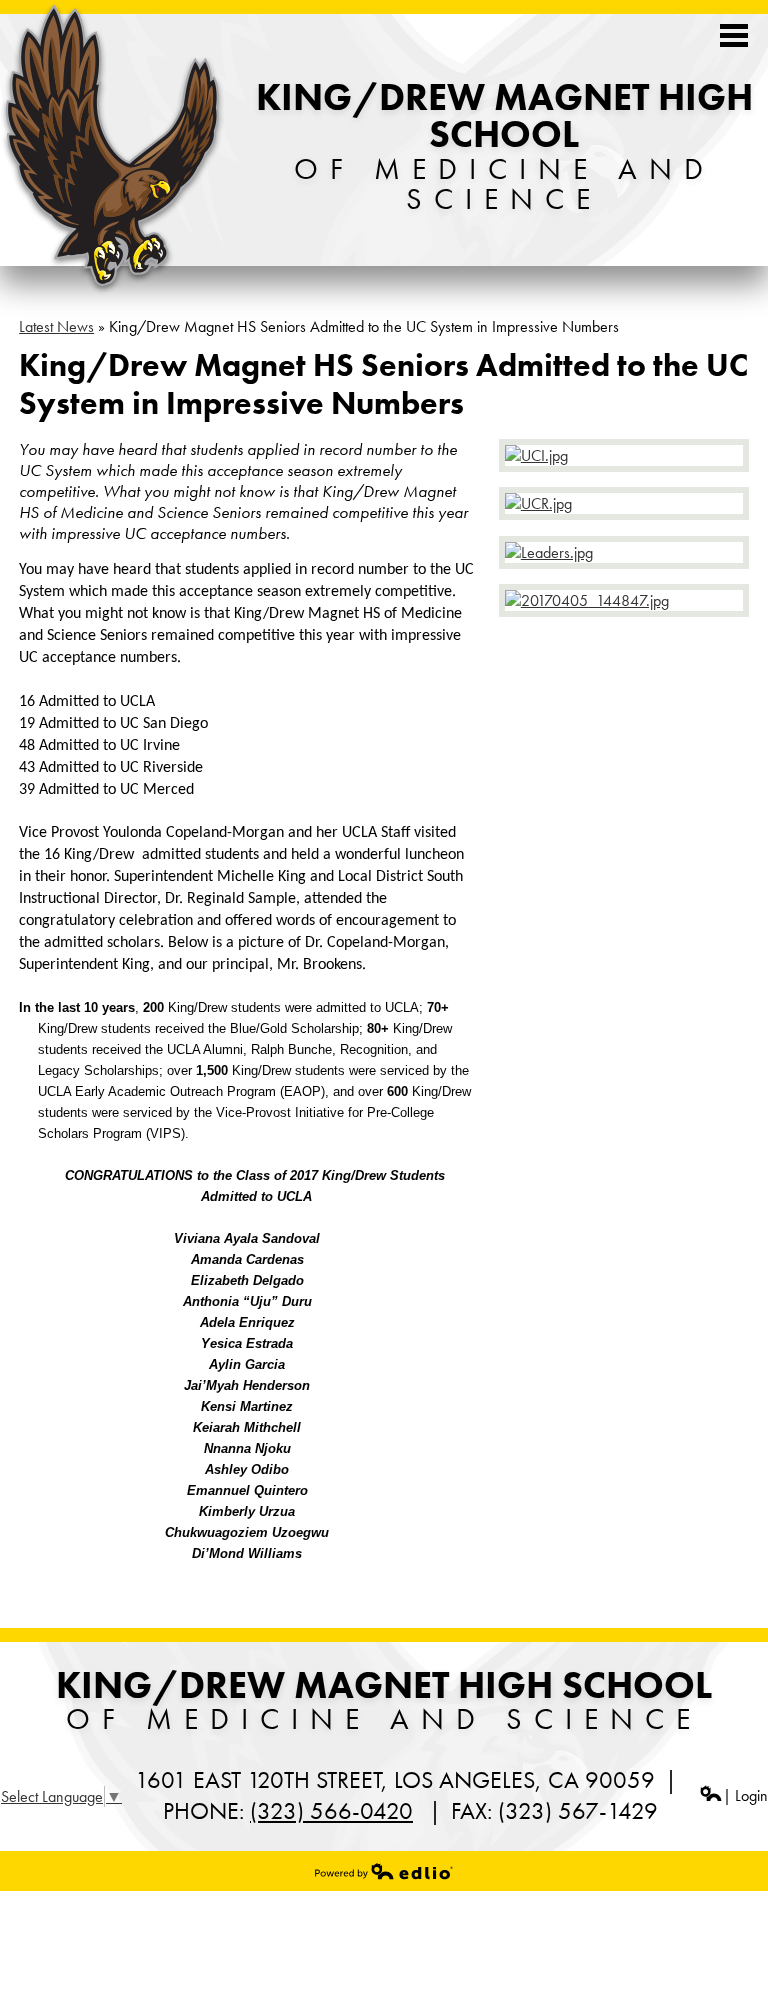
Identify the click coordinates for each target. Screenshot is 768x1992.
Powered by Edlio (384, 1871)
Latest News (56, 326)
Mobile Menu (734, 35)
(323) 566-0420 (331, 1810)
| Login (745, 1795)
